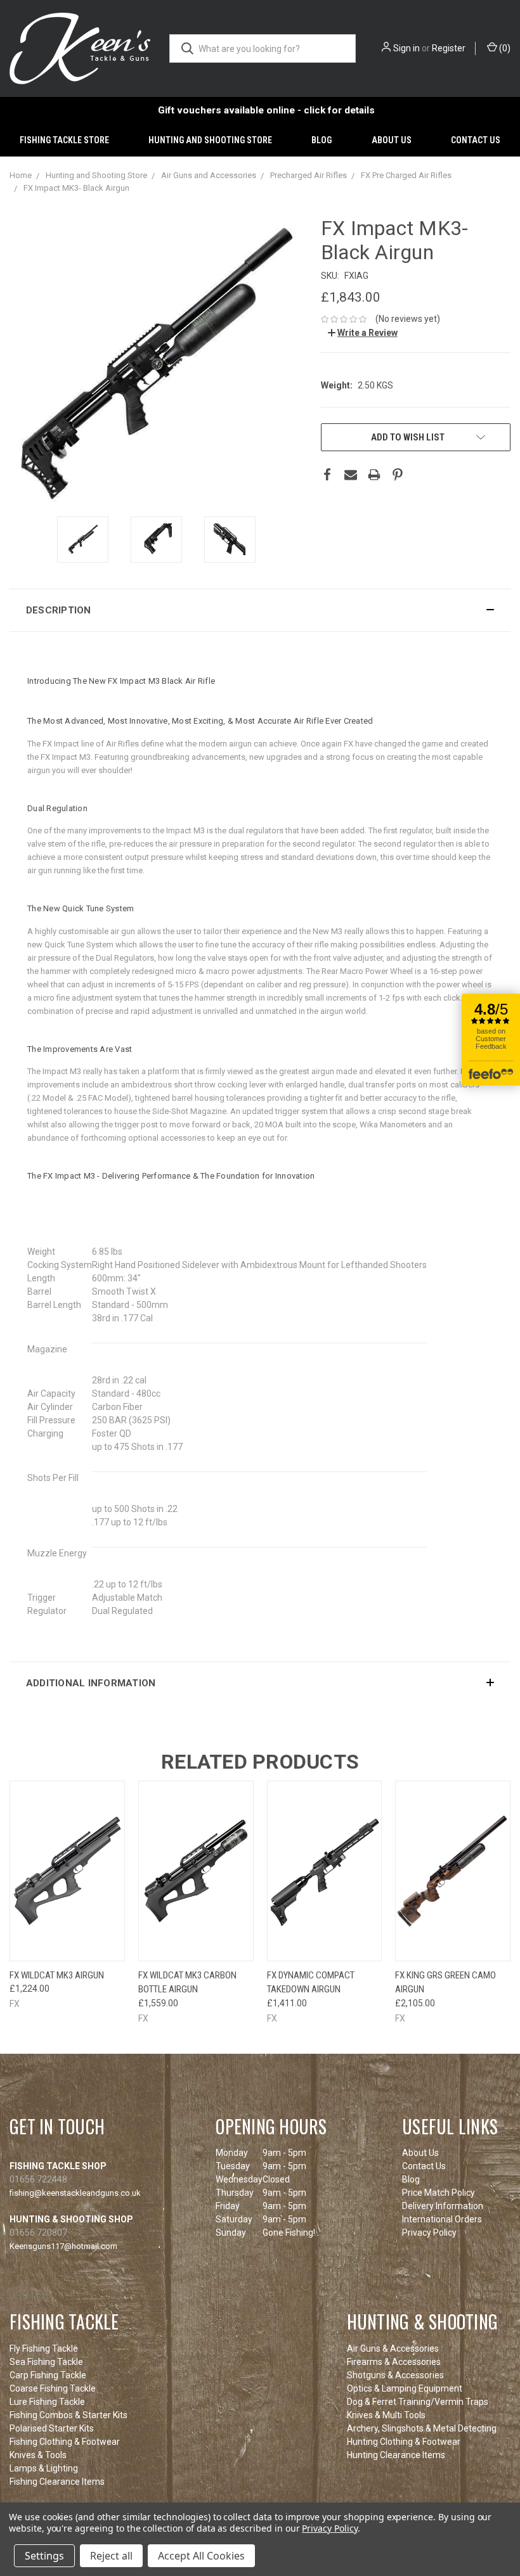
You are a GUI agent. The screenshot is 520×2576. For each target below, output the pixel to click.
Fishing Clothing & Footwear (65, 2442)
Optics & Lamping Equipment (405, 2388)
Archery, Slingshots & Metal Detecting (422, 2428)
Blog (322, 140)
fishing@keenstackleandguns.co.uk (75, 2193)
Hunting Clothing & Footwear (404, 2442)
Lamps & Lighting (44, 2468)
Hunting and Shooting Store (210, 140)
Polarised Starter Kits (52, 2428)
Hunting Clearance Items (396, 2455)
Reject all (111, 2556)
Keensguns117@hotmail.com (63, 2246)
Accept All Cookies (201, 2556)
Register (449, 48)
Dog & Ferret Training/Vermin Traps (418, 2402)
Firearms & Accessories (394, 2362)
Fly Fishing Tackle (44, 2349)
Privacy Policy (429, 2233)
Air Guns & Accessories (393, 2349)
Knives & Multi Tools (386, 2415)
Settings (44, 2556)
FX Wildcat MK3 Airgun (57, 1975)
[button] (260, 610)
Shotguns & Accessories (395, 2375)
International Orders (442, 2219)
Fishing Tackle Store (64, 140)
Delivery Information (443, 2206)
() (504, 48)
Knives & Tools (38, 2455)
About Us (392, 140)
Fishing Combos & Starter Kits (68, 2415)
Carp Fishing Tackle (48, 2375)
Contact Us (476, 140)
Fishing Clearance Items (57, 2482)
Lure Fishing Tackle (47, 2402)
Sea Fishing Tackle (46, 2362)
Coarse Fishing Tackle (53, 2388)
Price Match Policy (439, 2193)
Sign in (406, 48)
